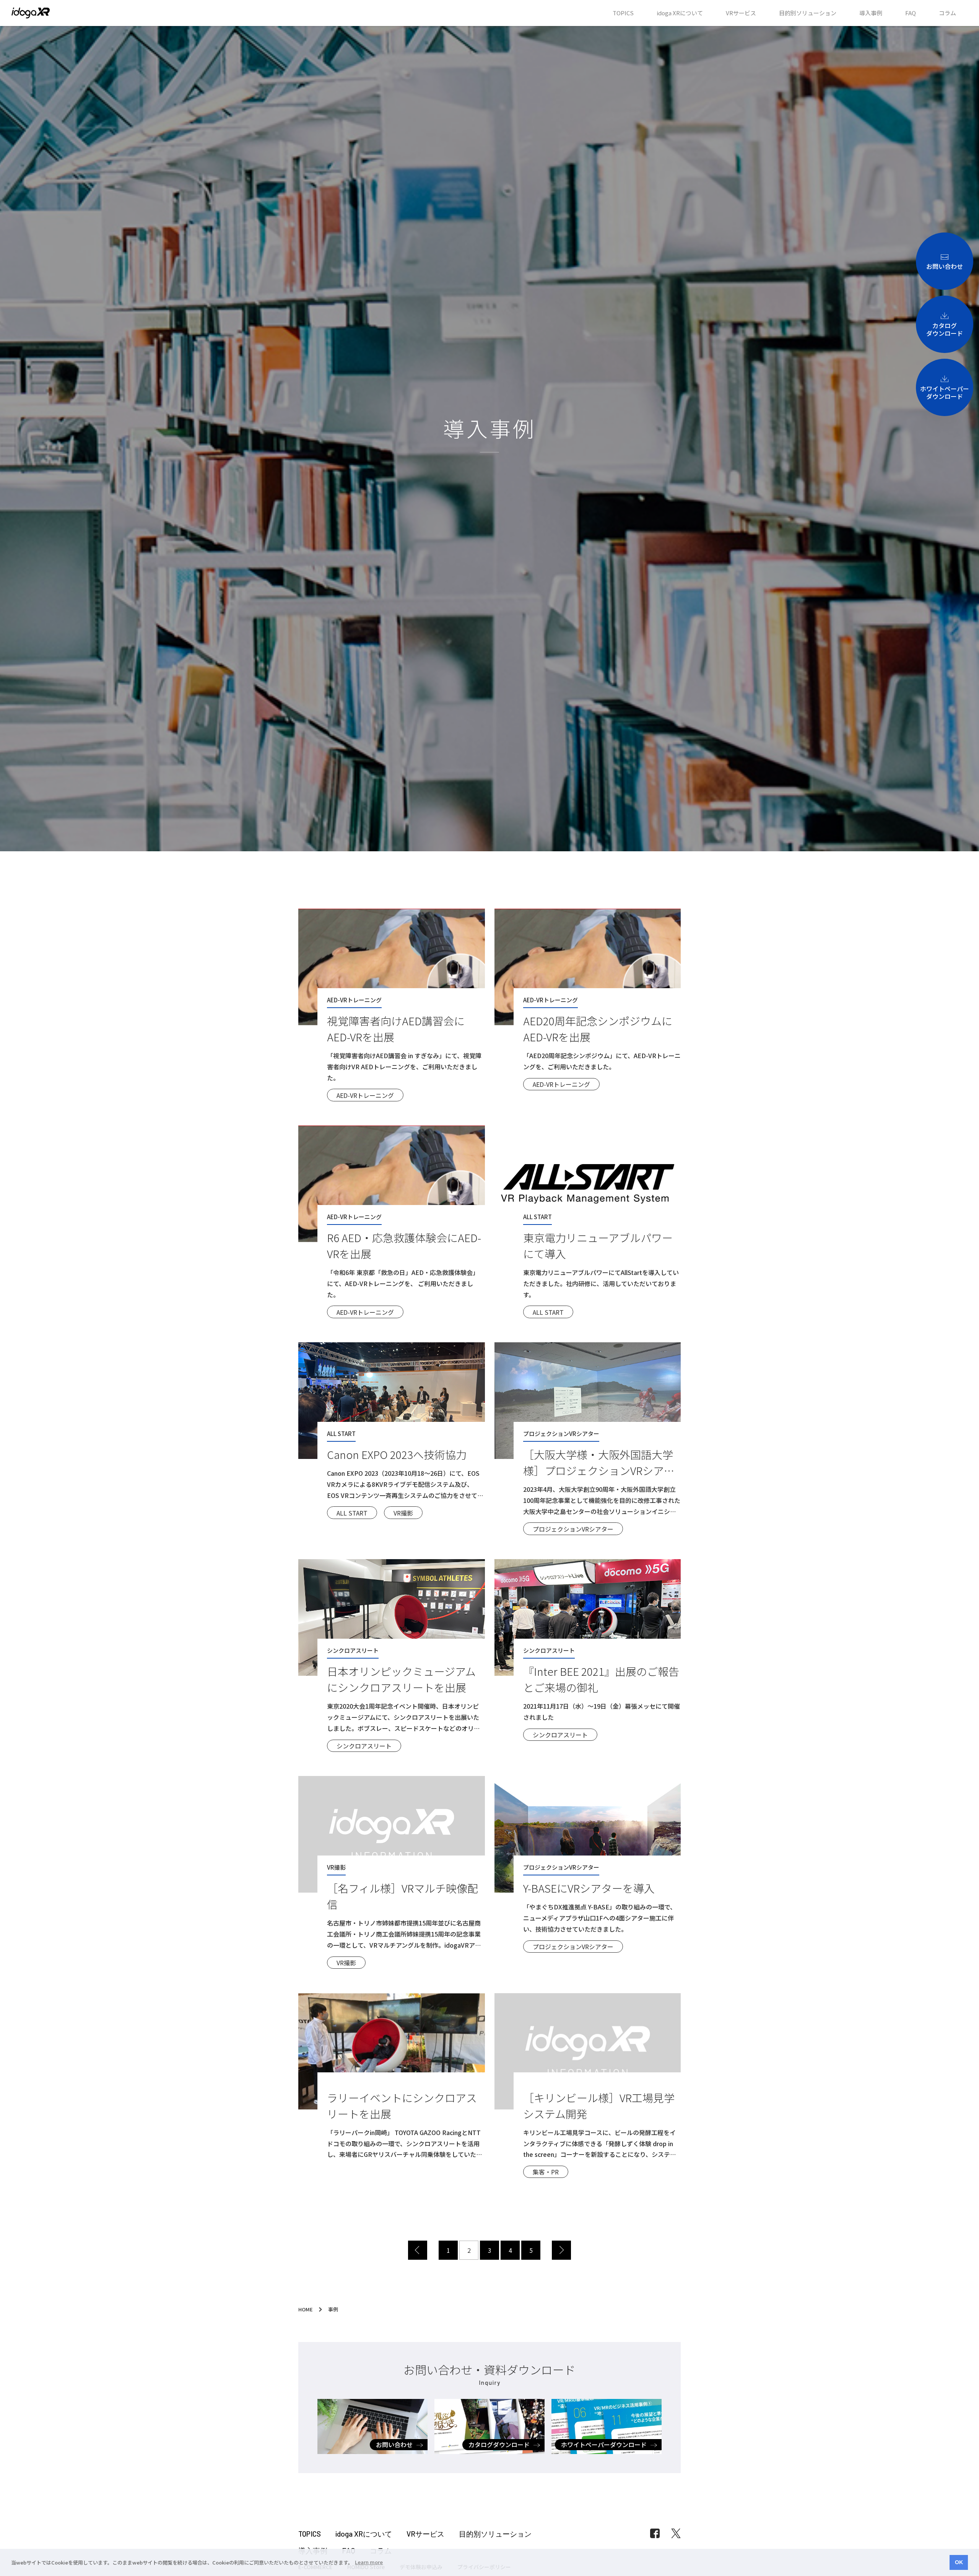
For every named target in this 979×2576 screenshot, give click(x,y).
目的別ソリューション (808, 13)
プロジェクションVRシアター (573, 1529)
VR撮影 (403, 1513)
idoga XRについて (680, 13)
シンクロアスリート (364, 1746)
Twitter (676, 2533)
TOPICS (623, 13)
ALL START (548, 1312)
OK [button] (959, 2562)
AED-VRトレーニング (365, 1095)
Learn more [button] (369, 2562)
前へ (418, 2250)
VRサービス (741, 13)
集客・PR (546, 2172)
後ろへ (561, 2250)
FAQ (911, 13)
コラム (947, 13)
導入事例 (871, 13)
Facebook (655, 2533)
